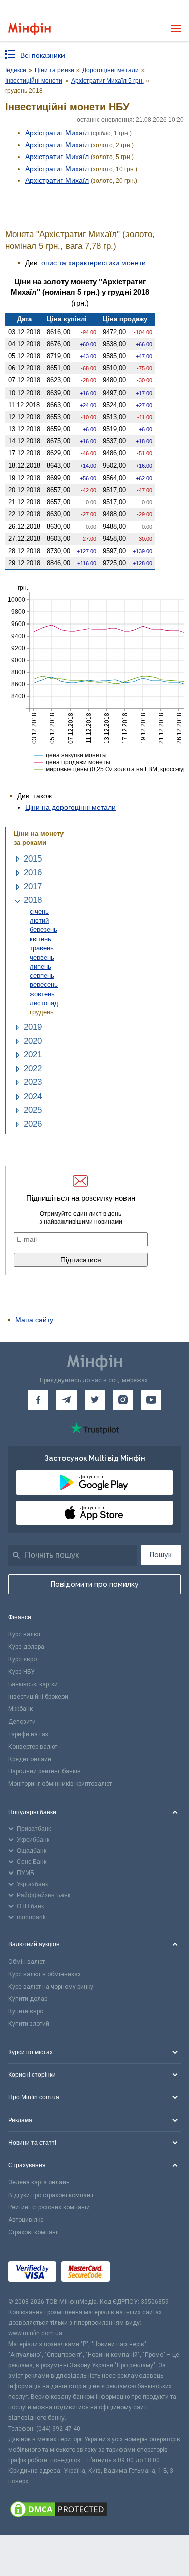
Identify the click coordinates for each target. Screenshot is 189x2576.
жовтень (42, 994)
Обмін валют (26, 1962)
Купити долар (28, 1999)
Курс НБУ (21, 1672)
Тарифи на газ (28, 1734)
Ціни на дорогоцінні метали (71, 807)
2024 (33, 1096)
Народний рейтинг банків (44, 1771)
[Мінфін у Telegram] (67, 1400)
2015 (33, 859)
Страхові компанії (34, 2232)
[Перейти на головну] (29, 29)
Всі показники (43, 55)
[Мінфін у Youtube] (151, 1400)
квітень (41, 939)
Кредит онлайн (30, 1759)
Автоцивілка (26, 2220)
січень (39, 912)
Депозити (22, 1722)
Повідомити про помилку (95, 1584)
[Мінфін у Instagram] (123, 1400)
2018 (33, 900)
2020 (33, 1041)
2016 (33, 872)
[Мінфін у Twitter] (95, 1400)
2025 (33, 1110)
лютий (39, 921)
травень (42, 948)
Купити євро (26, 2011)
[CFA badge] (137, 2273)
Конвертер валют (33, 1747)
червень (42, 957)
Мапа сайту (34, 1320)
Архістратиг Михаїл (57, 133)
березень (44, 930)
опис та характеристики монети (93, 263)
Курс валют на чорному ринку (51, 1987)
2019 (33, 1027)
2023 (33, 1082)
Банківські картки (33, 1684)
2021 (33, 1055)
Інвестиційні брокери (38, 1697)
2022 (33, 1069)
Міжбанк (20, 1709)
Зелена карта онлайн (39, 2182)
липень (41, 966)
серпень (42, 975)
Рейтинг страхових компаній (49, 2207)
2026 (33, 1124)
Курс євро (22, 1659)
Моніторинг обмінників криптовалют (60, 1784)
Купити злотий (29, 2024)
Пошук (161, 1555)
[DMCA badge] (94, 2511)
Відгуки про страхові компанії (51, 2195)
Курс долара (26, 1647)
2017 (33, 886)
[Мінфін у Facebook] (38, 1400)
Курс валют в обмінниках (44, 1974)
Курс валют (24, 1634)
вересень (44, 985)
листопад (44, 1003)
